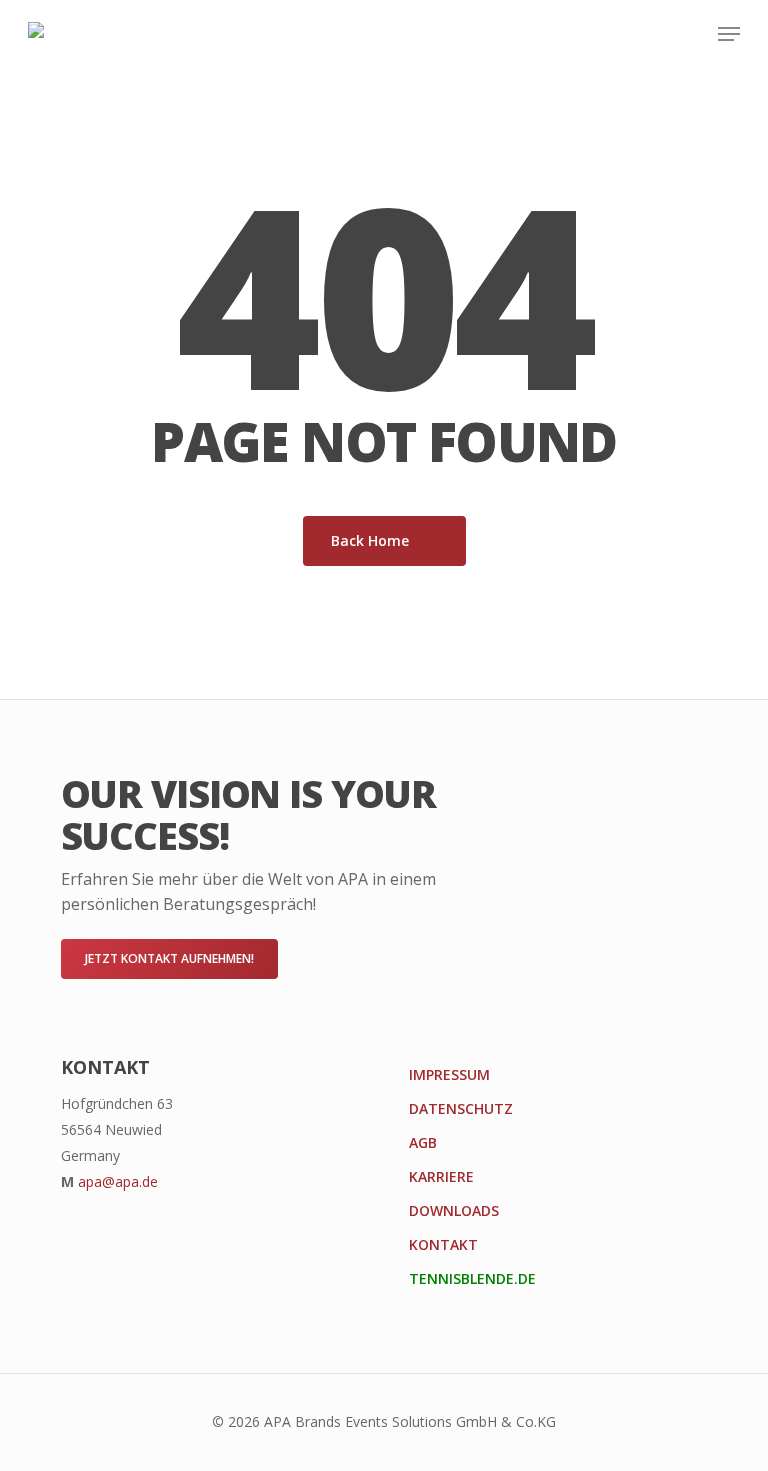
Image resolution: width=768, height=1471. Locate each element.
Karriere (441, 1176)
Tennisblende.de (472, 1278)
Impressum (449, 1074)
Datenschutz (461, 1108)
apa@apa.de (118, 1181)
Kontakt (443, 1244)
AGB (423, 1142)
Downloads (454, 1210)
